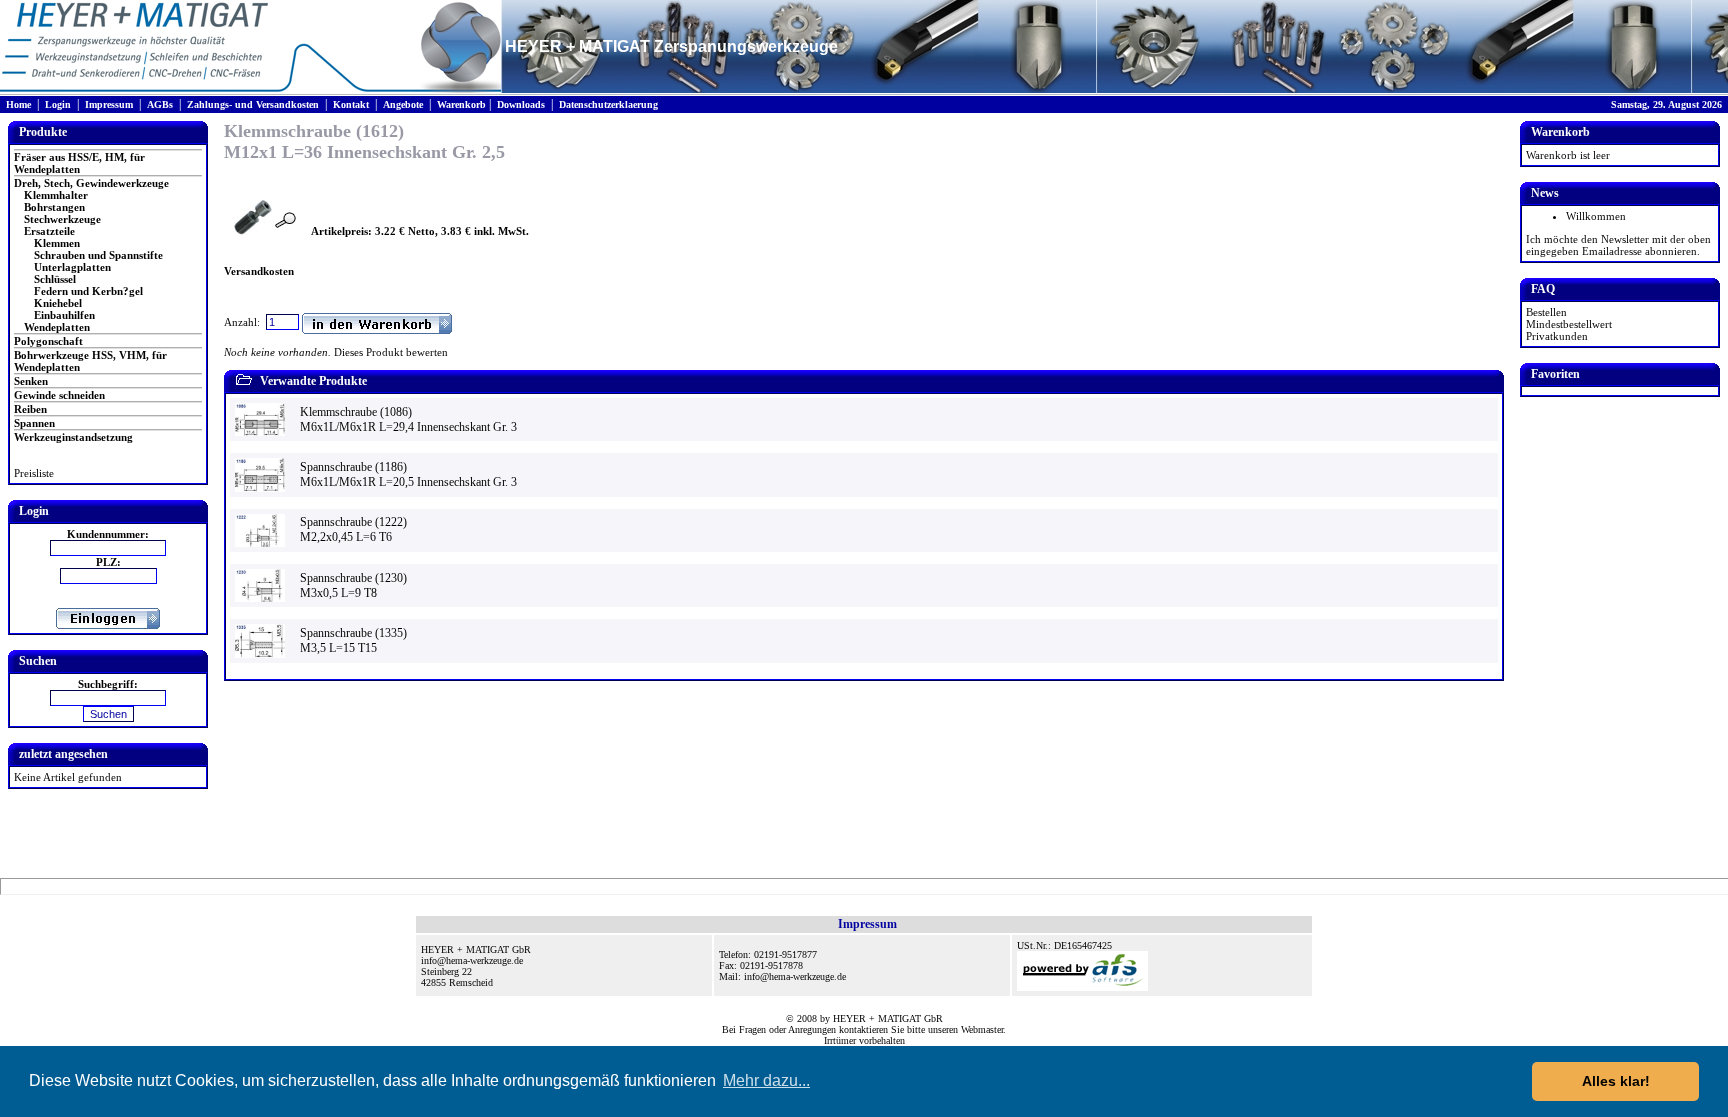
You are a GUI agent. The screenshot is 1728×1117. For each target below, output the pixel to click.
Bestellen (1546, 312)
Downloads (521, 104)
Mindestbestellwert (1569, 324)
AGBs (160, 104)
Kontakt (351, 104)
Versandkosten (259, 271)
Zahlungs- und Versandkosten (253, 104)
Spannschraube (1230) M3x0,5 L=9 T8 (353, 585)
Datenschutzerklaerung (608, 104)
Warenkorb (461, 104)
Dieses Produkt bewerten (391, 352)
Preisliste (34, 473)
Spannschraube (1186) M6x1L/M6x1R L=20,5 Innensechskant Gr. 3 (408, 474)
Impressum (109, 104)
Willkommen (1596, 216)
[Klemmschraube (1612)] (253, 231)
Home (18, 104)
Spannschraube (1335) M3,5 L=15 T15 (353, 640)
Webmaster (982, 1029)
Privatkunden (1557, 336)
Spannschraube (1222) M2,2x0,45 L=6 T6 (353, 529)
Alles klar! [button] (1616, 1081)
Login (58, 104)
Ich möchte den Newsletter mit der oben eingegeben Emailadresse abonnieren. (1618, 245)
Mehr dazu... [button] (766, 1080)
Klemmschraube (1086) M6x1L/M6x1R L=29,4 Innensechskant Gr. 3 (408, 419)
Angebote (403, 104)
